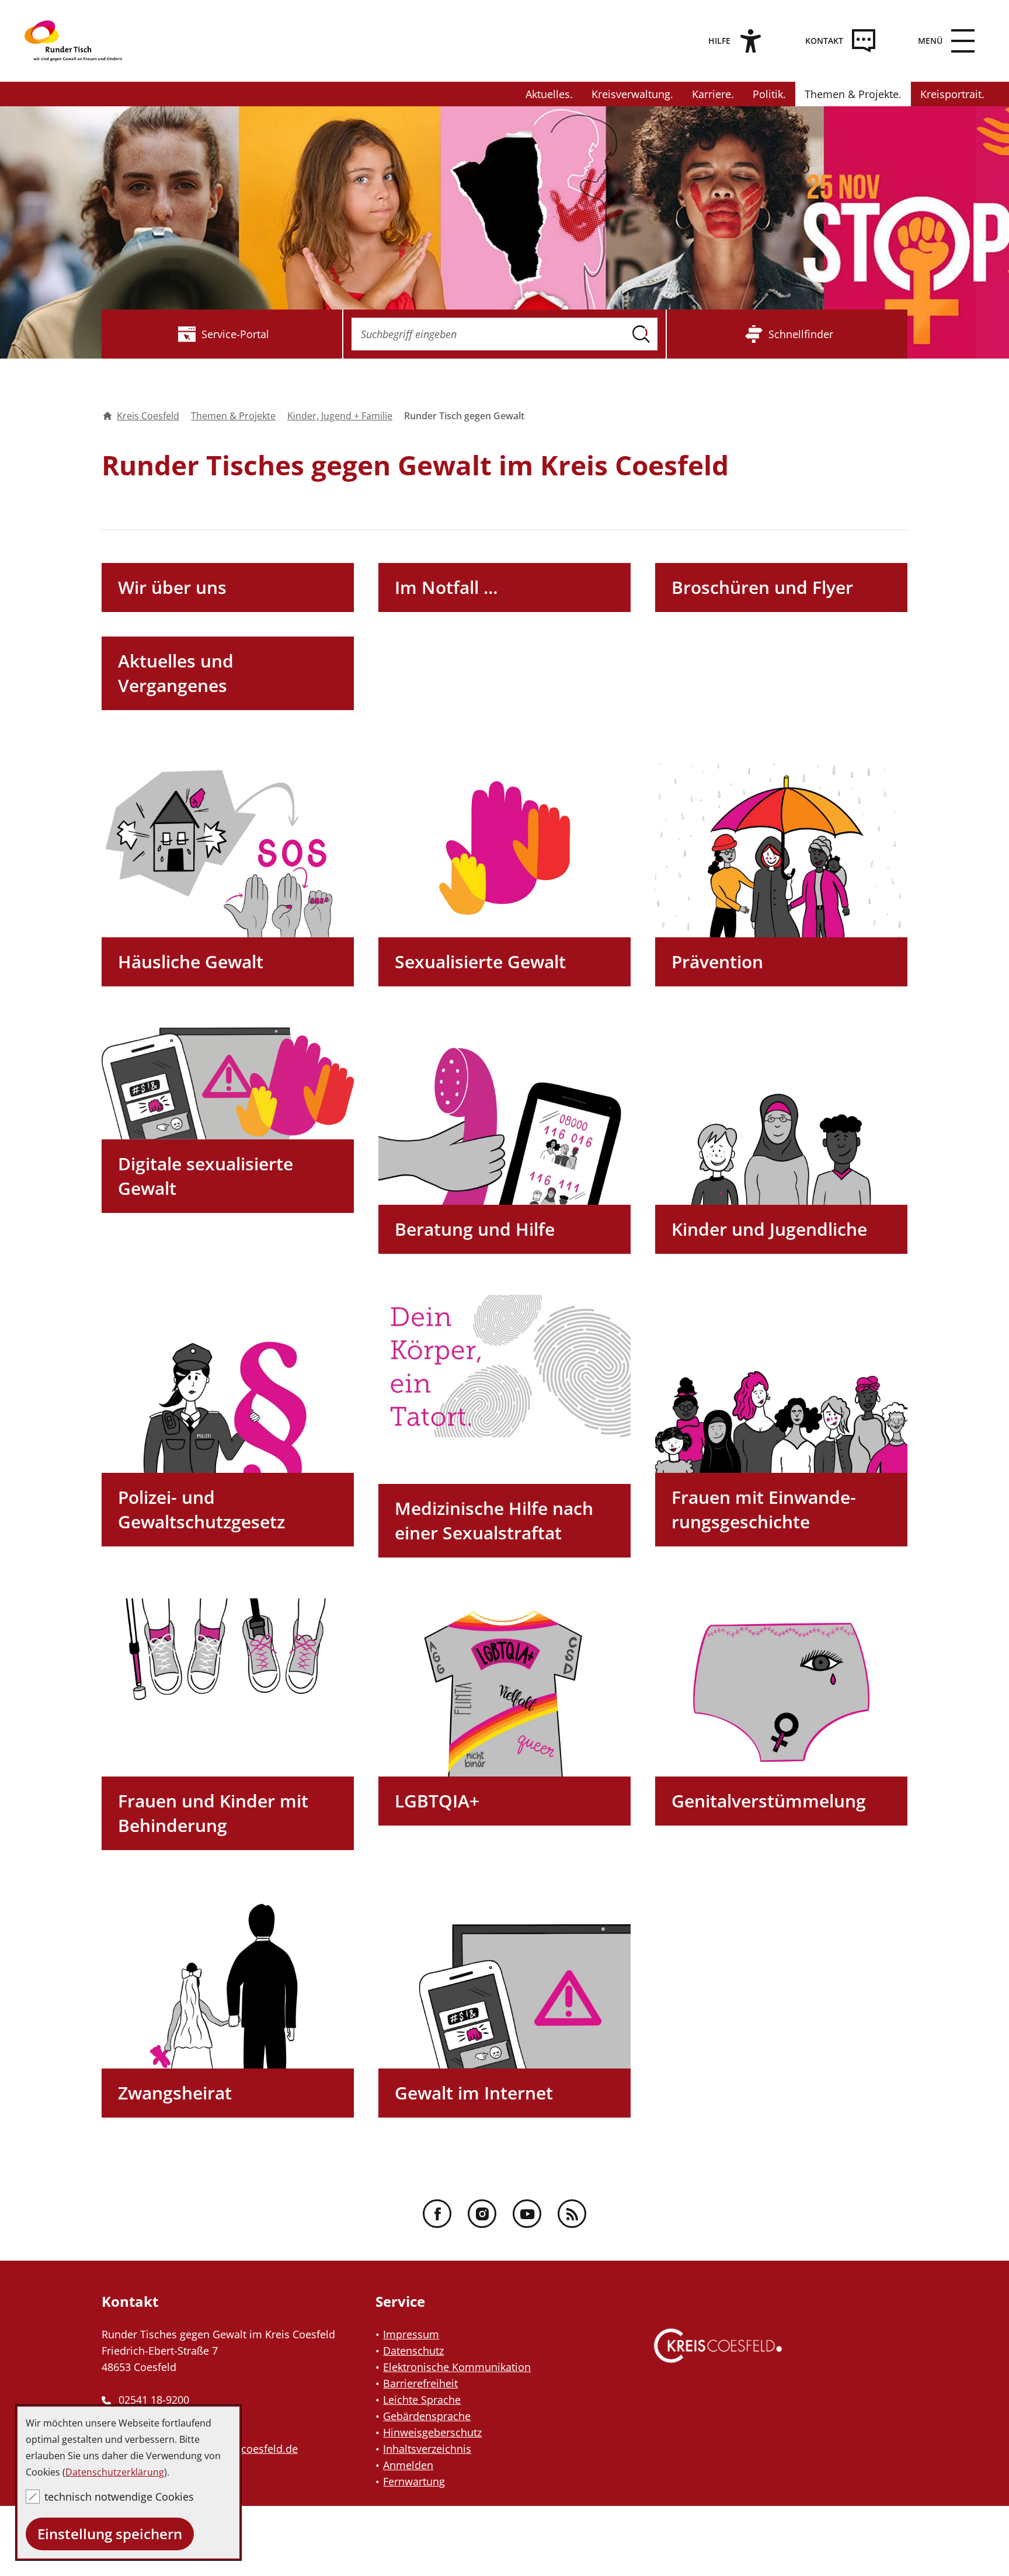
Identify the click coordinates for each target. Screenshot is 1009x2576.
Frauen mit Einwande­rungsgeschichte (764, 1509)
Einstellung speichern (110, 2534)
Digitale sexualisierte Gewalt (206, 1176)
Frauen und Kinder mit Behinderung (213, 1813)
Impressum (411, 2334)
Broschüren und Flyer (762, 587)
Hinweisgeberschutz (432, 2432)
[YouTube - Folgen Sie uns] (527, 2214)
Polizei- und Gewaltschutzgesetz (201, 1509)
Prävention (717, 962)
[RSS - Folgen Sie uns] (572, 2214)
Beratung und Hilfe (475, 1229)
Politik (768, 94)
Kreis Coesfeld (148, 416)
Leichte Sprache (422, 2400)
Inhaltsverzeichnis (427, 2449)
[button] (943, 41)
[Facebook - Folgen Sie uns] (437, 2214)
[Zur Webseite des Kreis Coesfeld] (718, 2357)
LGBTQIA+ (437, 1801)
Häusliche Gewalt (191, 962)
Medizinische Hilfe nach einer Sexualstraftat (494, 1520)
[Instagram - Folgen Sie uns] (482, 2214)
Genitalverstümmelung (769, 1801)
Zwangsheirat (175, 2093)
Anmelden (408, 2465)
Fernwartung (414, 2481)
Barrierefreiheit (420, 2383)
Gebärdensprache (427, 2416)
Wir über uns (172, 587)
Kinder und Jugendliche (769, 1229)
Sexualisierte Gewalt (480, 962)
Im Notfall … (446, 587)
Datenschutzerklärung (115, 2472)
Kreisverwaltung (631, 94)
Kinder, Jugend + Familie (340, 416)
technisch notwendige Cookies (119, 2497)
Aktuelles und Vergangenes (176, 673)
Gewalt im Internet (474, 2093)
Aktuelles (548, 94)
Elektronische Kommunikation (457, 2367)
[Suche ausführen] (641, 334)
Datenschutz (413, 2351)
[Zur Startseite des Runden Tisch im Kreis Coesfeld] (83, 41)
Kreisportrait (951, 94)
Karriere (711, 94)
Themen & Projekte (852, 94)
